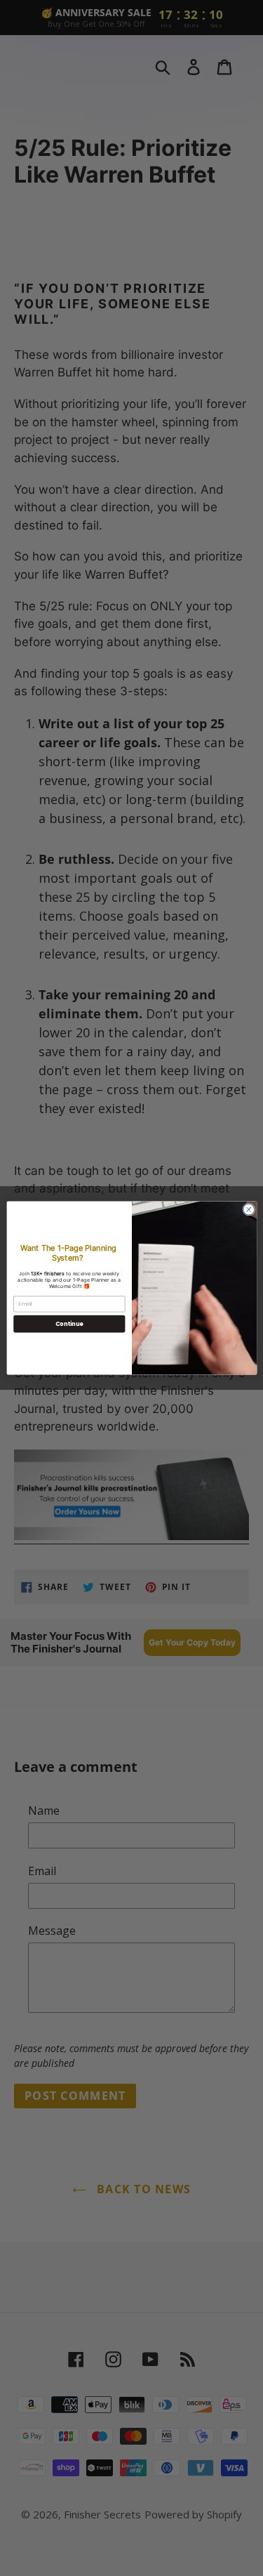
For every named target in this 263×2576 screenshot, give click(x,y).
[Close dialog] (248, 1209)
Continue (69, 1323)
